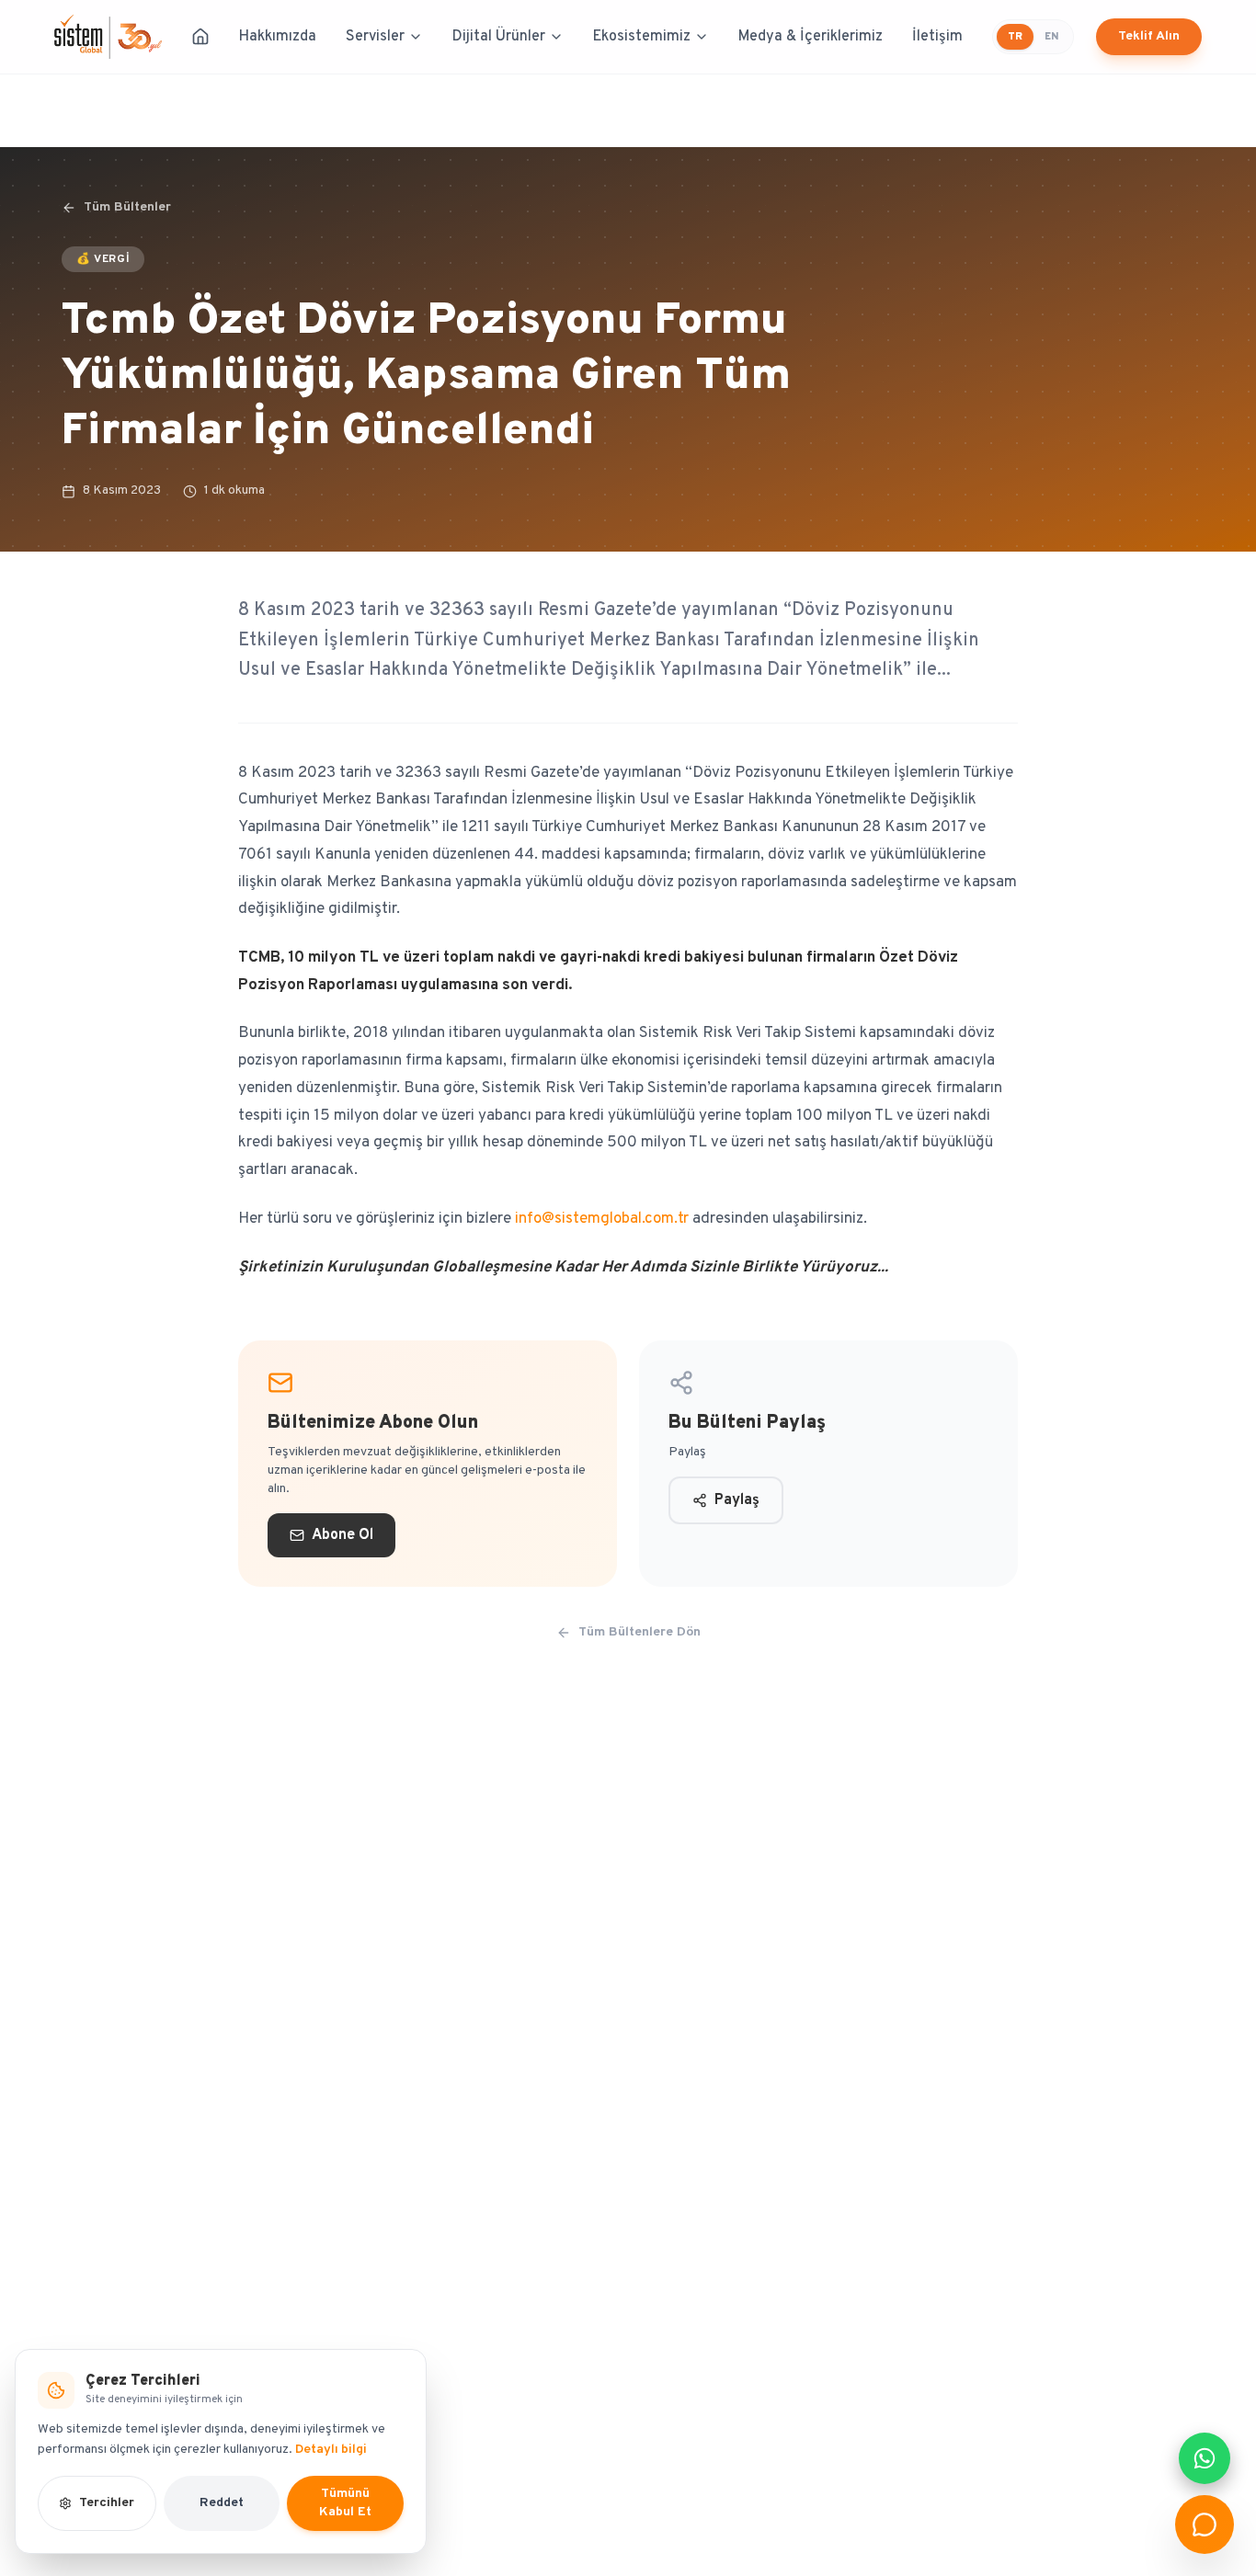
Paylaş (737, 1500)
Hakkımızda (278, 37)
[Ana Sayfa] (200, 37)
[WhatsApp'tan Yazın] (1205, 2458)
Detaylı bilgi (331, 2450)
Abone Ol (343, 1535)
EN (1051, 37)
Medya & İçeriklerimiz (811, 37)
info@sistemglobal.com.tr (602, 1219)
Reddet (222, 2503)
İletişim (937, 37)
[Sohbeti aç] (1205, 2525)
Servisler (375, 37)
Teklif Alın (1149, 36)
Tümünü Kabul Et (345, 2503)
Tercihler (107, 2503)
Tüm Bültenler (127, 207)
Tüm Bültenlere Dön (639, 1632)
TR (1015, 37)
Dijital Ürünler (499, 37)
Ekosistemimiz (642, 37)
